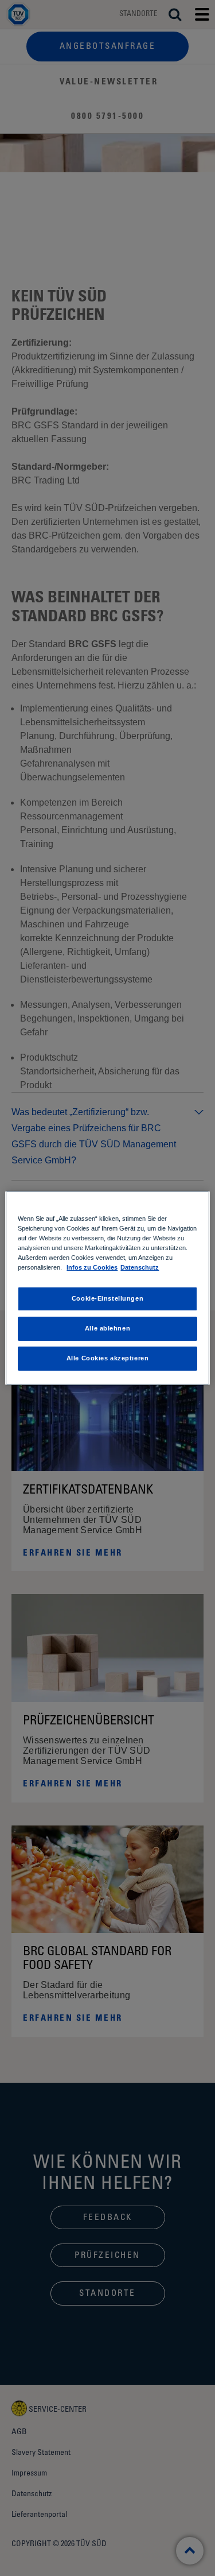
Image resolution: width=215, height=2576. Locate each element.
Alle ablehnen (107, 1328)
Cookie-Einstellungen (107, 1298)
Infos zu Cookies (92, 1267)
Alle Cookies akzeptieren (108, 1358)
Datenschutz (140, 1267)
